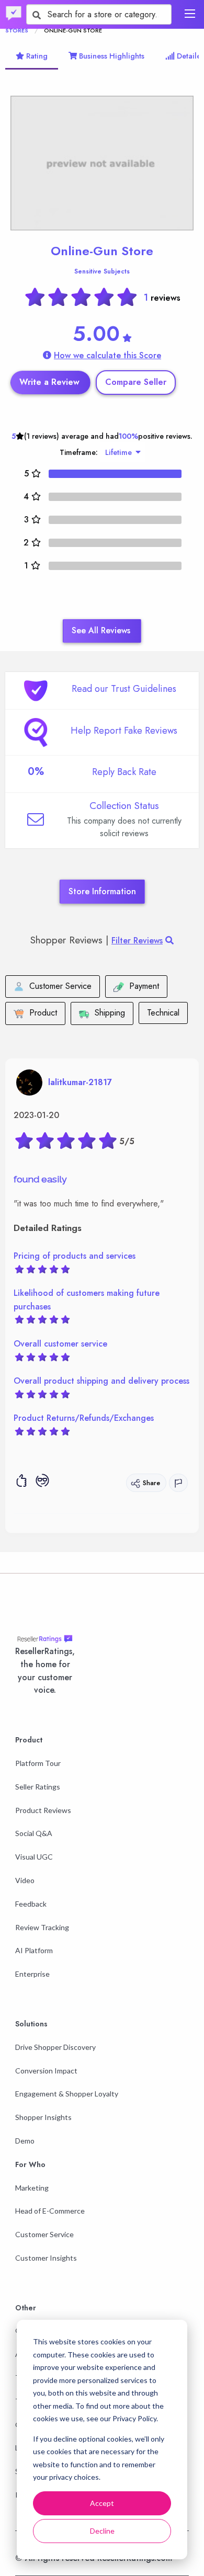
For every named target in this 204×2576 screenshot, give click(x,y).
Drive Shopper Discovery (55, 2047)
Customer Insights (46, 2258)
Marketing (32, 2188)
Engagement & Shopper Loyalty (67, 2094)
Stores (17, 30)
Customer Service (44, 2234)
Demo (25, 2141)
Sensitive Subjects (102, 271)
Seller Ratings (38, 1787)
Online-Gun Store (102, 251)
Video (25, 1880)
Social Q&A (34, 1833)
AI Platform (34, 1950)
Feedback (31, 1904)
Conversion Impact (46, 2071)
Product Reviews (43, 1810)
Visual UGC (34, 1857)
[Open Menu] (190, 14)
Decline (102, 2531)
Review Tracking (42, 1927)
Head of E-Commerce (50, 2211)
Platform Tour (38, 1763)
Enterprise (32, 1974)
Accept (102, 2503)
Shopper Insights (43, 2117)
